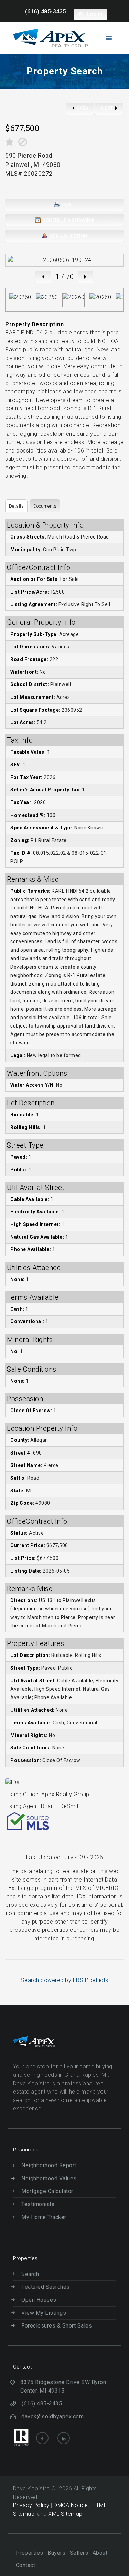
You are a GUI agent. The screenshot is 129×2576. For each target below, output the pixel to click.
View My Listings (44, 2313)
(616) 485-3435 (46, 12)
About (100, 2553)
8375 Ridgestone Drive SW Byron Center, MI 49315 (63, 2386)
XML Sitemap (65, 2514)
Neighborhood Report (49, 2165)
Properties (30, 2553)
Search (30, 2274)
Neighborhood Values (49, 2178)
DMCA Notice (72, 2505)
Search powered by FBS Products (65, 1980)
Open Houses (39, 2300)
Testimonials (38, 2204)
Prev (82, 108)
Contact (26, 2565)
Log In (94, 14)
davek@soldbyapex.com (52, 2417)
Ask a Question (68, 236)
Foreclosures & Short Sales (57, 2326)
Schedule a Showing (68, 220)
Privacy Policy (31, 2505)
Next (108, 108)
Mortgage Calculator (47, 2191)
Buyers (56, 2553)
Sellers (79, 2553)
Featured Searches (46, 2287)
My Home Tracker (44, 2217)
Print (68, 205)
